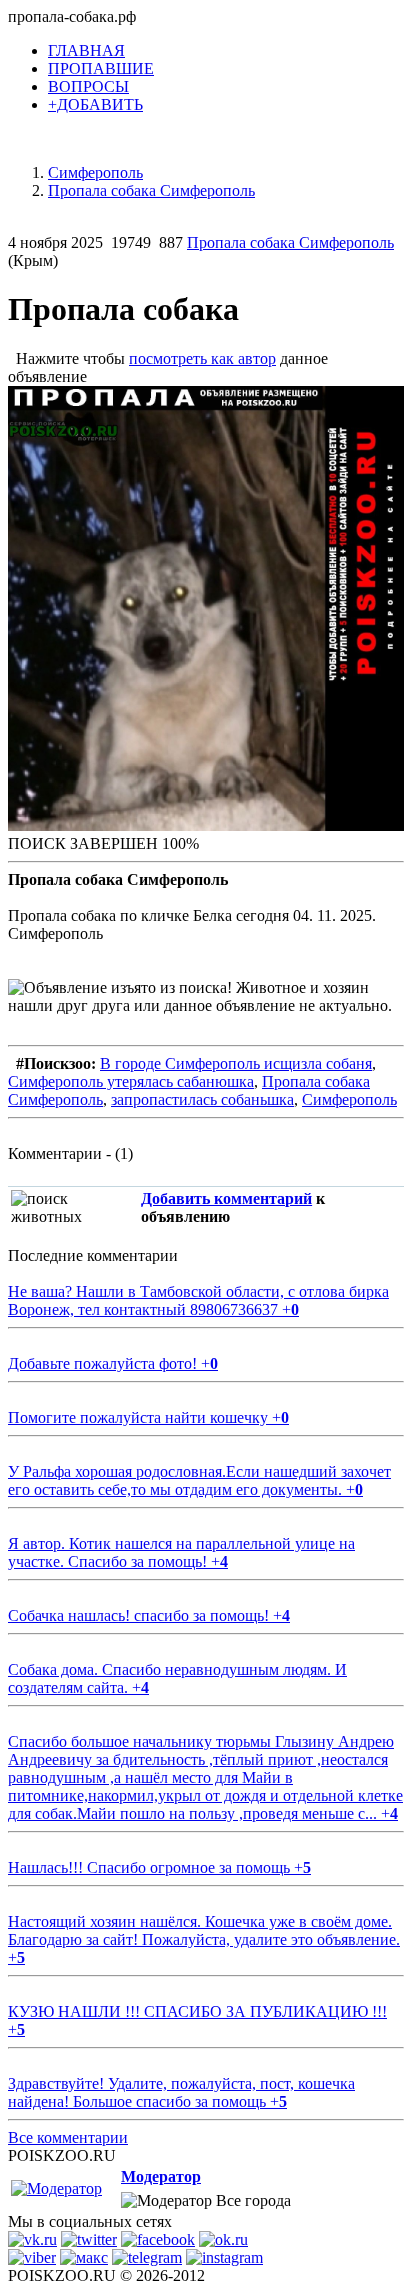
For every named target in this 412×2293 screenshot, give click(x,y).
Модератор (161, 2176)
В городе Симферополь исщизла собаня (236, 1063)
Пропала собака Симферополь (290, 242)
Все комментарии (68, 2137)
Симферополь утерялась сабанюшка (131, 1081)
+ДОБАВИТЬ (95, 104)
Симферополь (349, 1099)
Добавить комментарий (226, 1198)
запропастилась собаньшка (202, 1099)
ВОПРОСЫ (88, 86)
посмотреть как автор (202, 358)
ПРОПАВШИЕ (101, 68)
